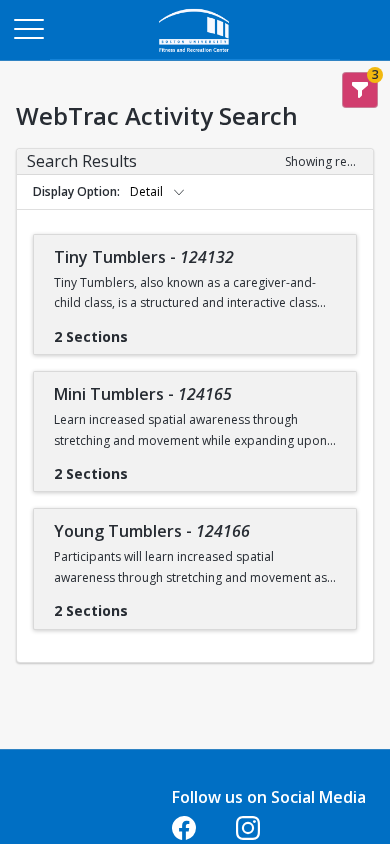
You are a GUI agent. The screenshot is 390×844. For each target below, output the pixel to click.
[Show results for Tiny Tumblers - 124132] (144, 330)
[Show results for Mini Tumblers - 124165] (144, 467)
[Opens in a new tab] (195, 54)
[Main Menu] (28, 28)
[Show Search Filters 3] (360, 90)
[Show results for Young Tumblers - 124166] (144, 604)
